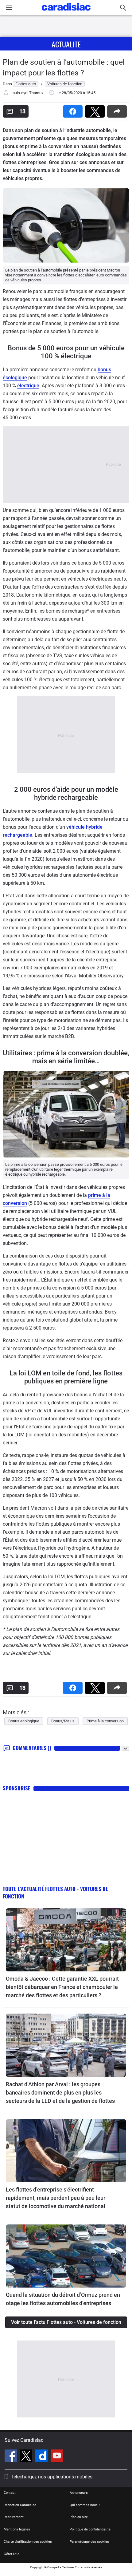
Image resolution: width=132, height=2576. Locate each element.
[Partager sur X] (96, 109)
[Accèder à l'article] (66, 1940)
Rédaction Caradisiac (20, 2505)
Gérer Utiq (12, 2554)
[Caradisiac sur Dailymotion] (42, 2457)
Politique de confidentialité (90, 2529)
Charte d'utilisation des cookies (28, 2542)
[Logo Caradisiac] (66, 12)
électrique (28, 386)
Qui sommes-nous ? (85, 2505)
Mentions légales (17, 2529)
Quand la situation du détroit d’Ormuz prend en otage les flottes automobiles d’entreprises (63, 2299)
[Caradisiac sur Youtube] (57, 2457)
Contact (10, 2493)
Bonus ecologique (24, 1721)
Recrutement (14, 2517)
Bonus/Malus (63, 1721)
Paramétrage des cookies (89, 2542)
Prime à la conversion (105, 1721)
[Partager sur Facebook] (74, 109)
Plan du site (79, 2517)
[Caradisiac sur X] (27, 2457)
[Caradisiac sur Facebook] (12, 2457)
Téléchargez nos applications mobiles (52, 2477)
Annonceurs (79, 2493)
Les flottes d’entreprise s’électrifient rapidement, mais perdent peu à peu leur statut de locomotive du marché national (56, 2198)
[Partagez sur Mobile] (118, 109)
